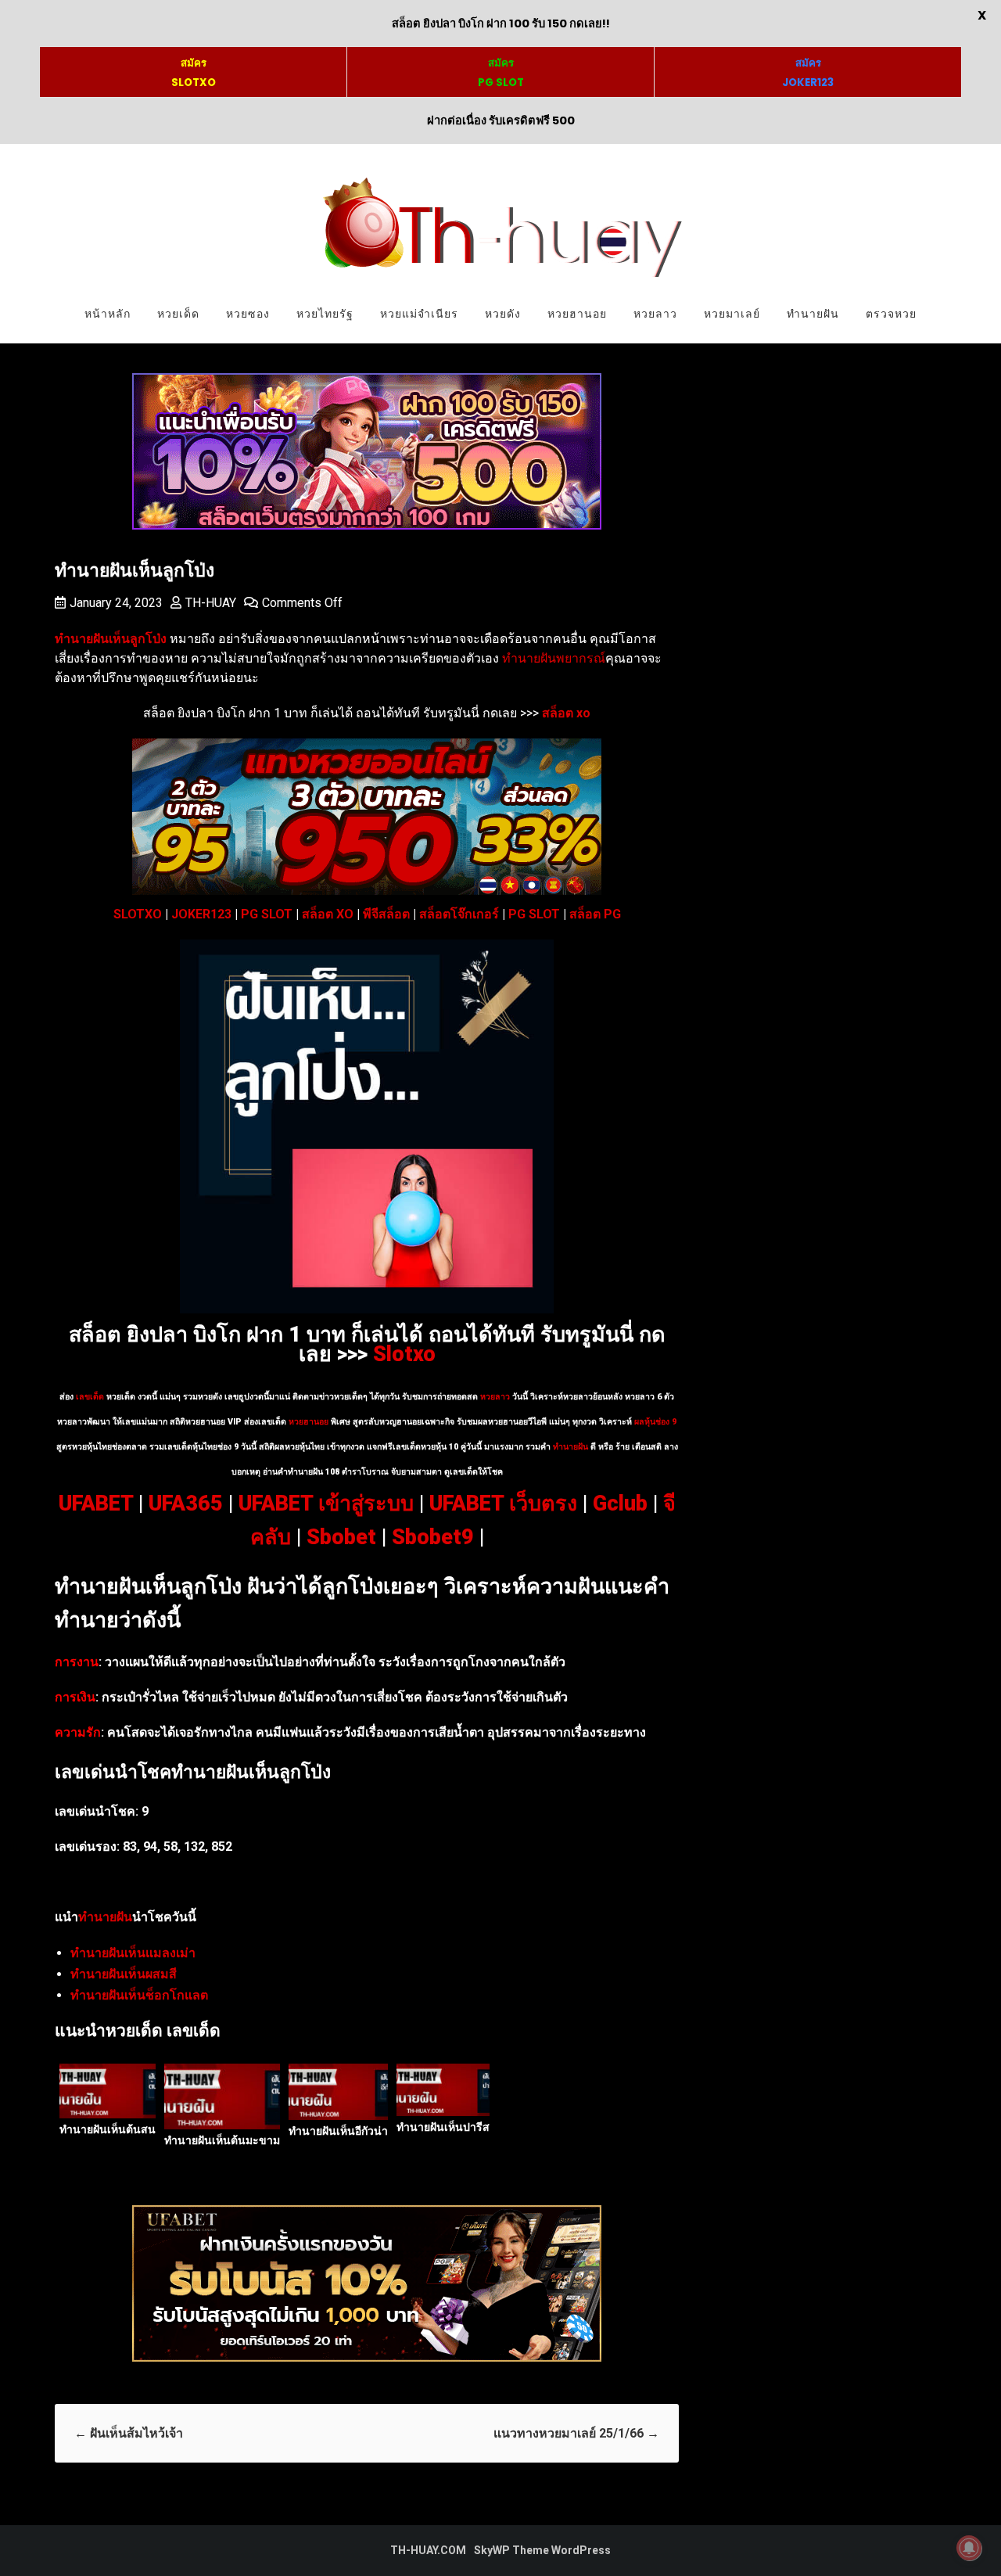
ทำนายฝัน (813, 314)
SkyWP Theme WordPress (542, 2550)
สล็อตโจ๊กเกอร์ (459, 914)
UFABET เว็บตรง (503, 1504)
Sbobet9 (433, 1537)
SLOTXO (138, 914)
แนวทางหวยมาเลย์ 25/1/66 (576, 2433)
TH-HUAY (211, 603)
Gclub (620, 1504)
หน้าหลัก (108, 314)
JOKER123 (201, 914)
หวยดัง (503, 314)
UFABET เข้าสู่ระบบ (326, 1504)
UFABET (96, 1504)
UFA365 (186, 1504)
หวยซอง (248, 314)
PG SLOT (267, 914)
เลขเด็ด (90, 1397)
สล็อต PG (595, 914)
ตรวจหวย (891, 314)
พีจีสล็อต (386, 914)
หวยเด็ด (178, 314)
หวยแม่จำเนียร (419, 314)
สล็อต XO (328, 914)
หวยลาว (655, 314)
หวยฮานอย (577, 314)
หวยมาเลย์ (732, 314)
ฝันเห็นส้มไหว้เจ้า (129, 2433)
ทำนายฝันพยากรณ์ (554, 658)
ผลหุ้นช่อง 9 (655, 1422)
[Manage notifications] (969, 2548)
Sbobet (341, 1537)
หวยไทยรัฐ (325, 314)
